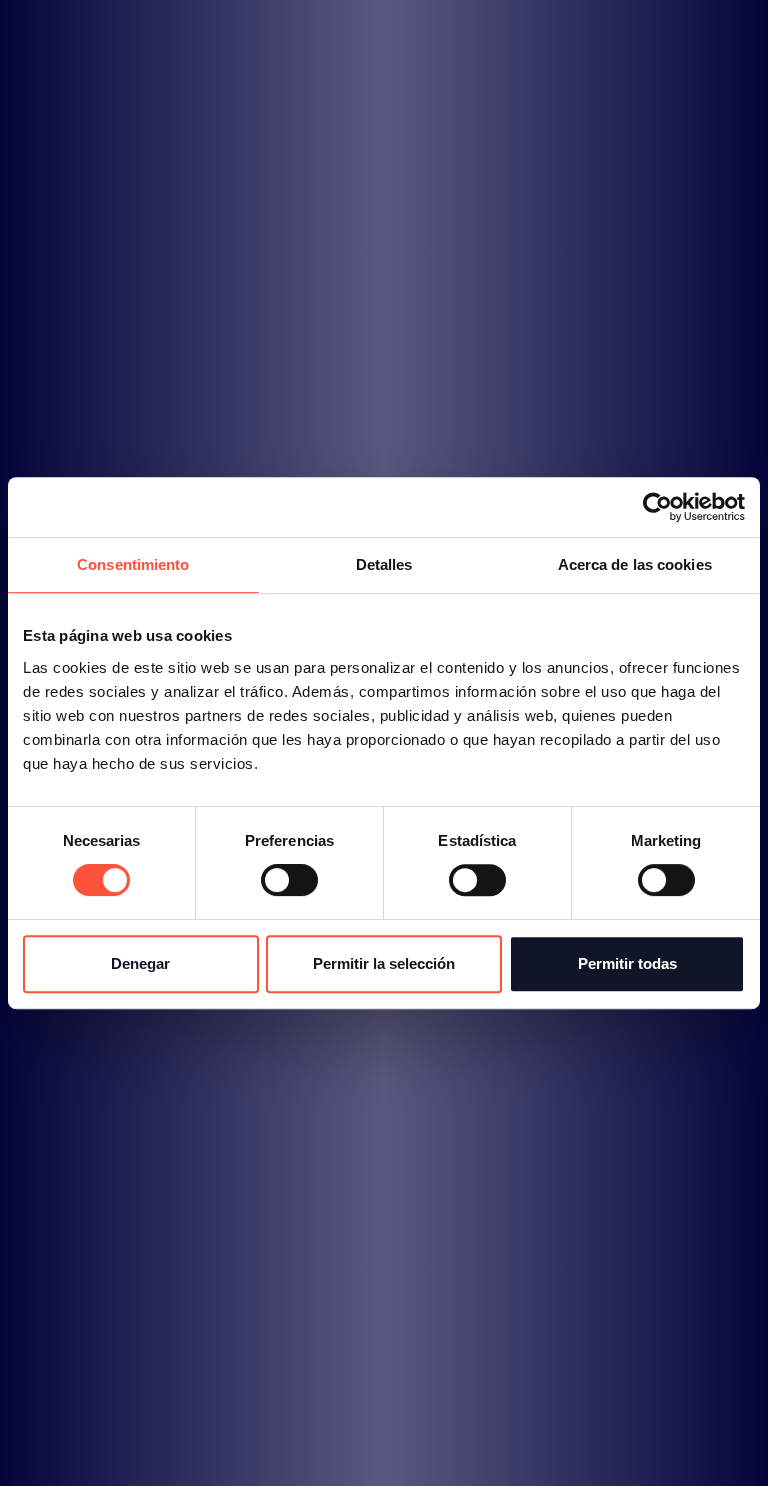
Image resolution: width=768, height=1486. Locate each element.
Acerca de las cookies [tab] (635, 564)
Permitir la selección (384, 963)
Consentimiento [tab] (133, 564)
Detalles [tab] (384, 564)
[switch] (289, 880)
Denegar (140, 963)
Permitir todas (627, 963)
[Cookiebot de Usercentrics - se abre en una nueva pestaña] (657, 507)
